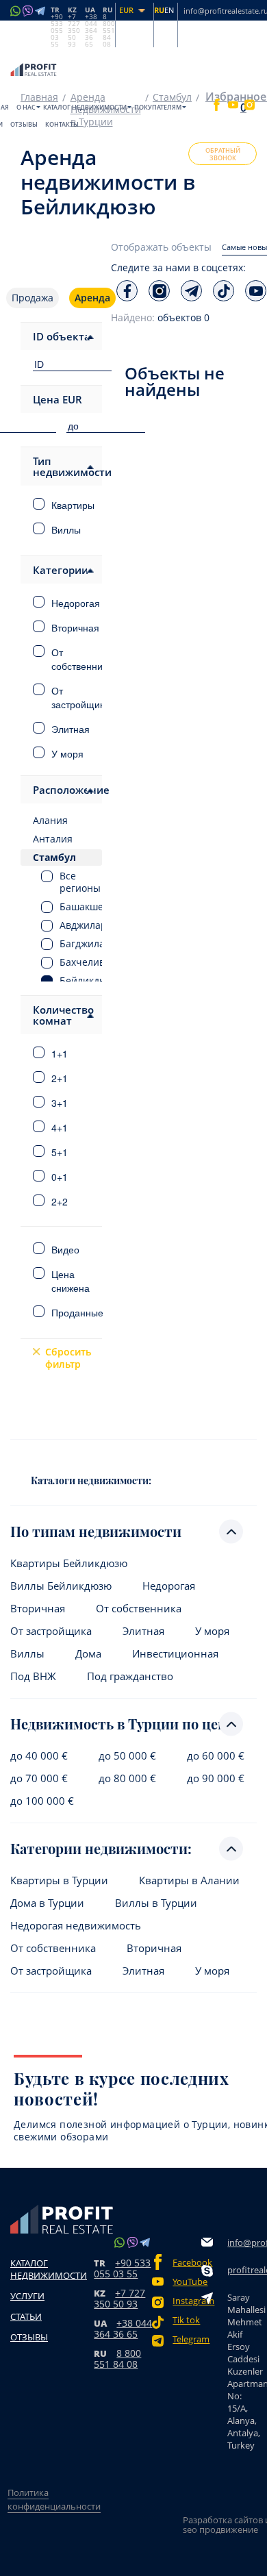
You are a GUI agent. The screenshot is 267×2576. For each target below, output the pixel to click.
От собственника (139, 1609)
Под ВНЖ (33, 1676)
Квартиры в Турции (59, 1880)
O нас (26, 107)
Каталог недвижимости (85, 107)
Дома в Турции (47, 1903)
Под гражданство (130, 1676)
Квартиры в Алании (189, 1880)
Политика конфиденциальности (54, 2499)
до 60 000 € (216, 1756)
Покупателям (158, 107)
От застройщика (51, 1631)
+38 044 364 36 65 (123, 2328)
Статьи (26, 2316)
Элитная (143, 1631)
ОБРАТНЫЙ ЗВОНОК (223, 154)
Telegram (187, 2339)
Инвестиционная (175, 1654)
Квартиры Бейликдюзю (69, 1563)
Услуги (27, 2296)
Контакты (62, 124)
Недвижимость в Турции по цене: (124, 1724)
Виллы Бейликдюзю (61, 1586)
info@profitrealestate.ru (245, 2242)
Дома (88, 1654)
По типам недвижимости (96, 1531)
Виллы (27, 1654)
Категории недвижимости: (101, 1848)
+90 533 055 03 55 (122, 2268)
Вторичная (38, 1609)
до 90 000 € (216, 1778)
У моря (212, 1631)
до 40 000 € (39, 1756)
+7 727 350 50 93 (119, 2298)
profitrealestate (245, 2270)
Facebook (187, 2263)
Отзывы (24, 124)
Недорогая (169, 1586)
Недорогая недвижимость (76, 1926)
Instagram (187, 2301)
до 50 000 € (127, 1756)
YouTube (187, 2282)
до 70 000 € (39, 1778)
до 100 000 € (42, 1801)
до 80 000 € (127, 1778)
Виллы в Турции (156, 1903)
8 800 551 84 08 (117, 2359)
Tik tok (186, 2320)
